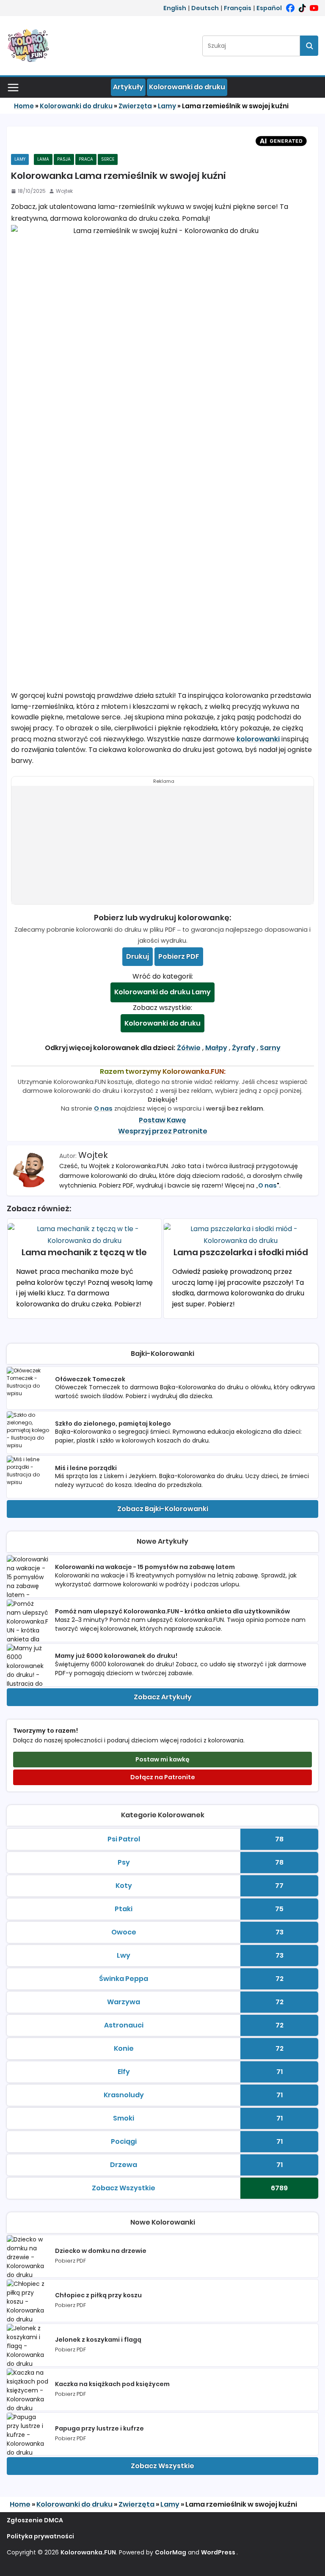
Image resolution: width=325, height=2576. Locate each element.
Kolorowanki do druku (187, 87)
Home (24, 106)
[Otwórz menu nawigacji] (13, 88)
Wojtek (64, 191)
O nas (103, 1108)
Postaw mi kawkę (162, 1759)
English (175, 8)
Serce (108, 159)
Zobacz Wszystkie (162, 2466)
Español (269, 8)
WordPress (218, 2552)
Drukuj (138, 956)
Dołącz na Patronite (163, 1777)
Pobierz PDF (179, 956)
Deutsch (205, 8)
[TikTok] (302, 8)
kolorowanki (258, 739)
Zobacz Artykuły (163, 1697)
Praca (86, 159)
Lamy (167, 106)
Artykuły (128, 87)
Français (238, 8)
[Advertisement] (162, 845)
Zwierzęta (135, 106)
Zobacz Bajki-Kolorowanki (163, 1509)
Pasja (64, 159)
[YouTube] (314, 8)
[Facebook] (290, 8)
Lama (43, 159)
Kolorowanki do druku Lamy (162, 992)
